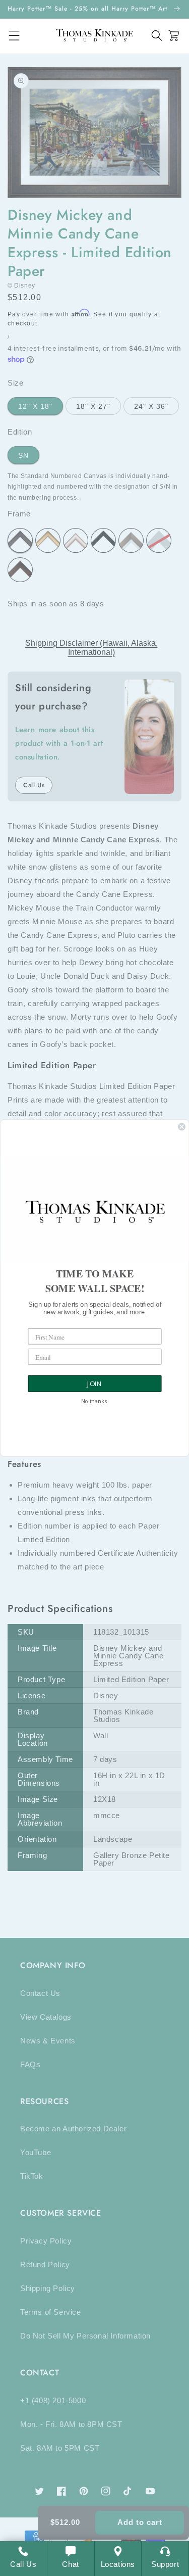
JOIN (94, 1384)
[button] (157, 36)
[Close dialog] (182, 1127)
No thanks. (94, 1401)
